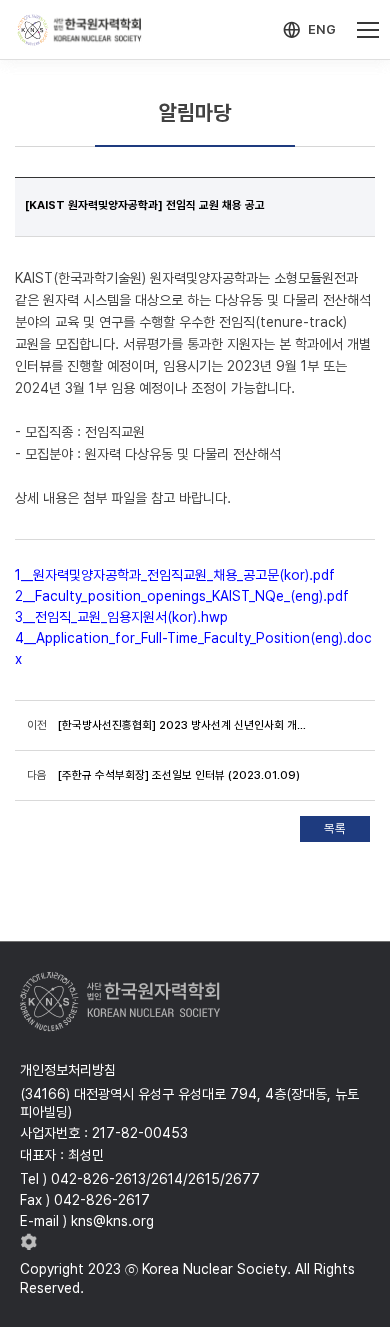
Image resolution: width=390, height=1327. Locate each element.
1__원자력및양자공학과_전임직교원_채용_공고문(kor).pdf (175, 575)
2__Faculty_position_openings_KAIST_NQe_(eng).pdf (182, 596)
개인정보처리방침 (68, 1070)
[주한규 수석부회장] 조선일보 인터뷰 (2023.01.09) (179, 775)
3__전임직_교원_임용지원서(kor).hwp (121, 617)
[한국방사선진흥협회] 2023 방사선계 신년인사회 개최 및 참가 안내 (183, 725)
